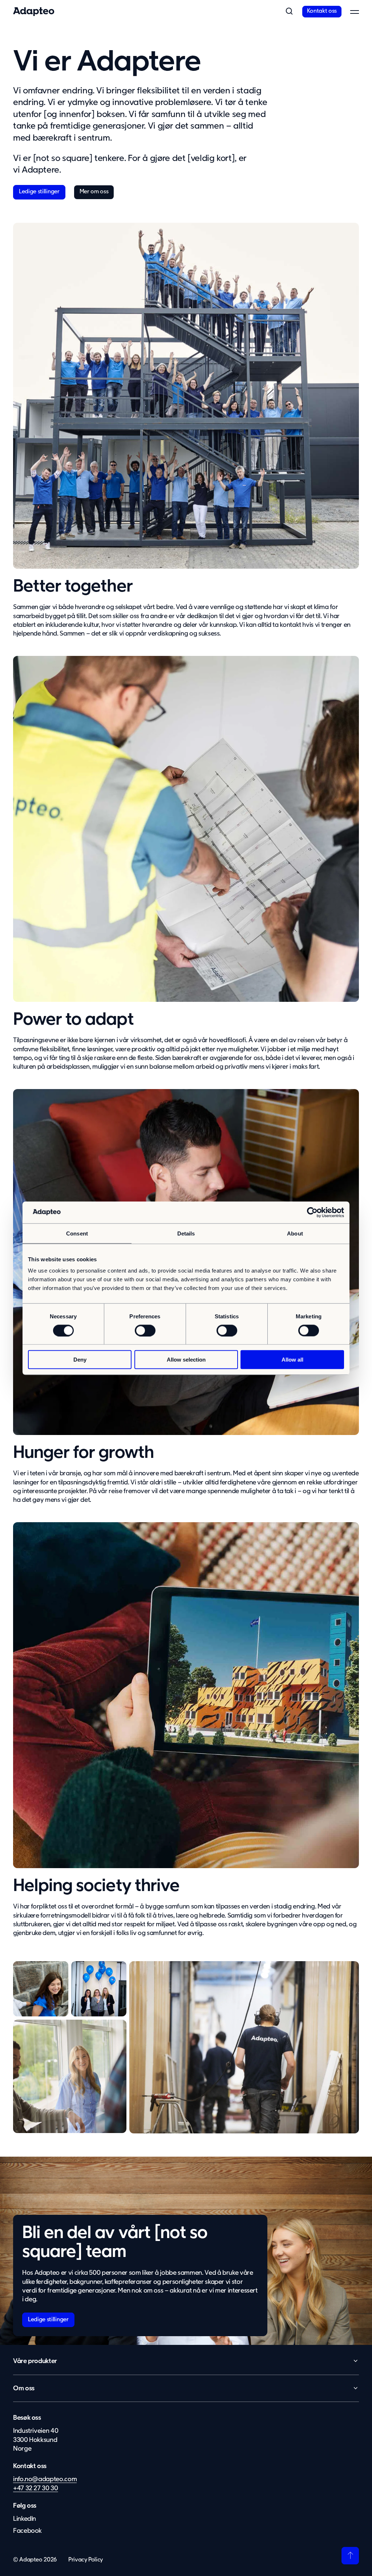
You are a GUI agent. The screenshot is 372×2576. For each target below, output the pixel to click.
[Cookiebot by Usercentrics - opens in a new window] (312, 1212)
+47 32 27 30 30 (36, 2488)
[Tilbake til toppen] (350, 2556)
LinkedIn (25, 2519)
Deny (80, 1360)
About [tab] (295, 1233)
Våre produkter (35, 2361)
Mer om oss (94, 192)
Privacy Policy (86, 2560)
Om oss (24, 2388)
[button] (289, 12)
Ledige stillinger (39, 192)
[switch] (145, 1330)
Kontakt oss (322, 11)
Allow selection (186, 1360)
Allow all (292, 1360)
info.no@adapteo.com (45, 2479)
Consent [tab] (77, 1233)
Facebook (27, 2531)
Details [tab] (186, 1233)
